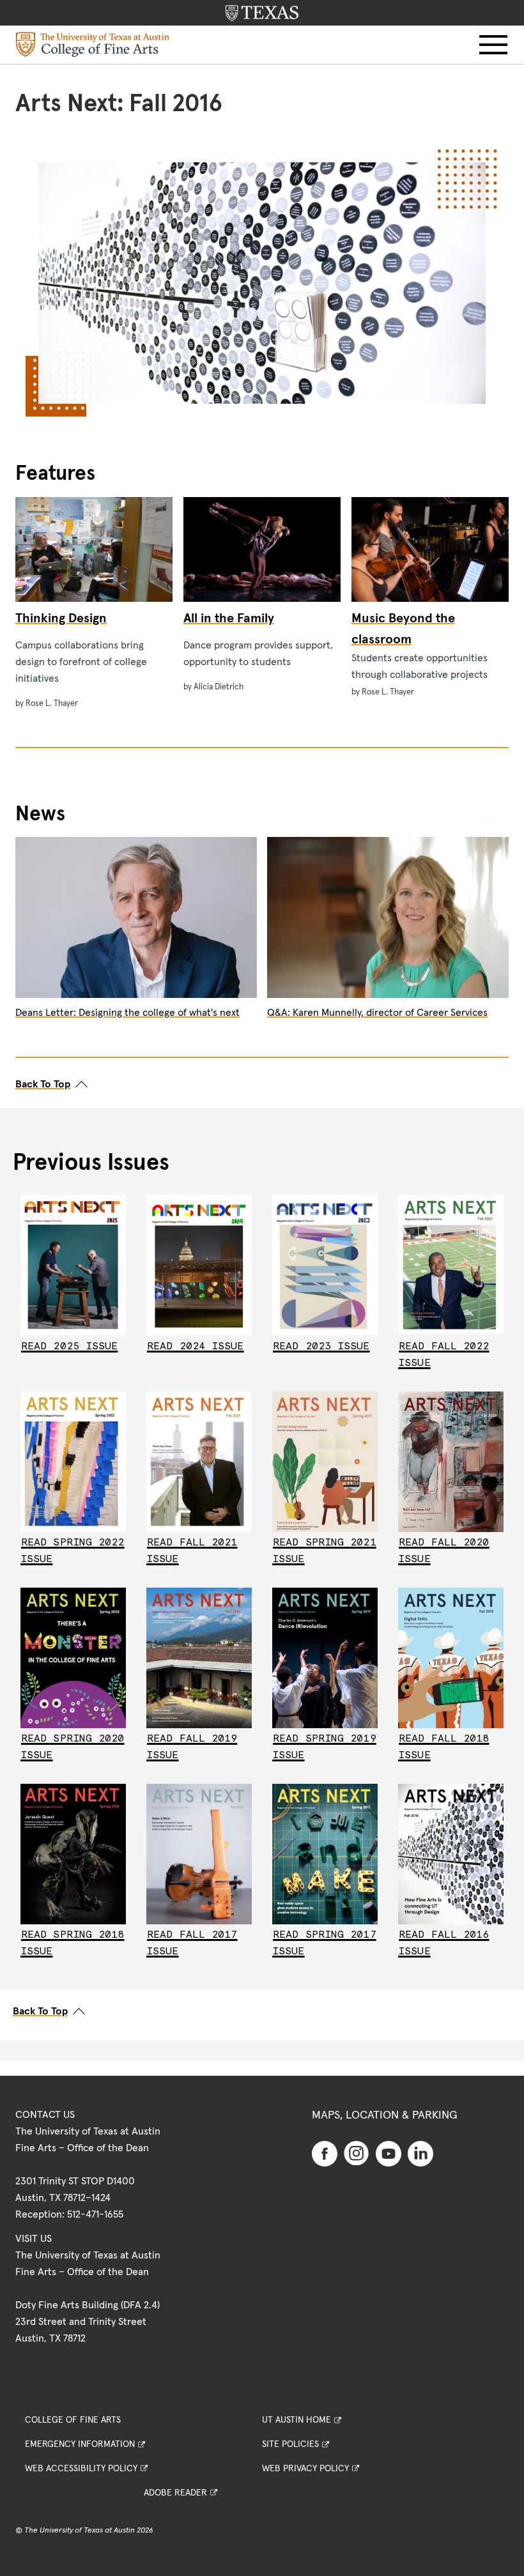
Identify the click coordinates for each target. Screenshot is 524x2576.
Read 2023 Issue (321, 1346)
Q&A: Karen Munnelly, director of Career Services (377, 1013)
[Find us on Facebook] (325, 2153)
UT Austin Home (297, 2420)
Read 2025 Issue (70, 1346)
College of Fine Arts (73, 2420)
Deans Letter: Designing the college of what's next (127, 1013)
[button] (493, 45)
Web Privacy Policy (305, 2469)
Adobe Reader (175, 2493)
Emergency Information (80, 2444)
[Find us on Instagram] (357, 2152)
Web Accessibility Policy (81, 2469)
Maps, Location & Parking (385, 2115)
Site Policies (290, 2444)
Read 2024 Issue (196, 1346)
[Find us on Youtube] (389, 2153)
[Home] (93, 44)
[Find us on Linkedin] (420, 2153)
